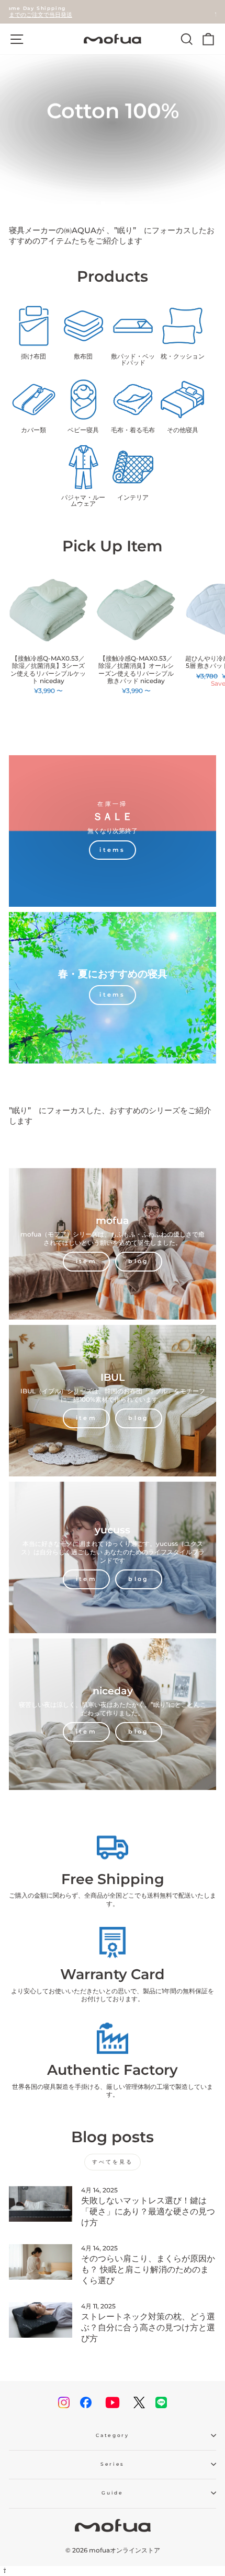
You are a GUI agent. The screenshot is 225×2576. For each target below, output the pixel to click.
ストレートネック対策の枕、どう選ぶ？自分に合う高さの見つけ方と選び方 (148, 2327)
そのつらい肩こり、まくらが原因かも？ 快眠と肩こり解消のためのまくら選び (148, 2269)
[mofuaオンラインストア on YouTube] (113, 2402)
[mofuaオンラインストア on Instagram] (64, 2402)
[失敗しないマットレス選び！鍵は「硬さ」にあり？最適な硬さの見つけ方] (41, 2204)
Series (113, 2464)
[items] (113, 831)
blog (138, 1261)
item (86, 1261)
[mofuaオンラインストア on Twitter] (139, 2402)
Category (112, 2435)
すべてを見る (113, 2162)
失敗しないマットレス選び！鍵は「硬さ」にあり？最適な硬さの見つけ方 (148, 2211)
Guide (112, 2493)
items (113, 995)
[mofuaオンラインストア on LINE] (161, 2402)
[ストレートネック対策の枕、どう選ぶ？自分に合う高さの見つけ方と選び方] (41, 2320)
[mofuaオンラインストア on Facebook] (86, 2402)
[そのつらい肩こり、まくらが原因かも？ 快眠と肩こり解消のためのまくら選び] (41, 2262)
